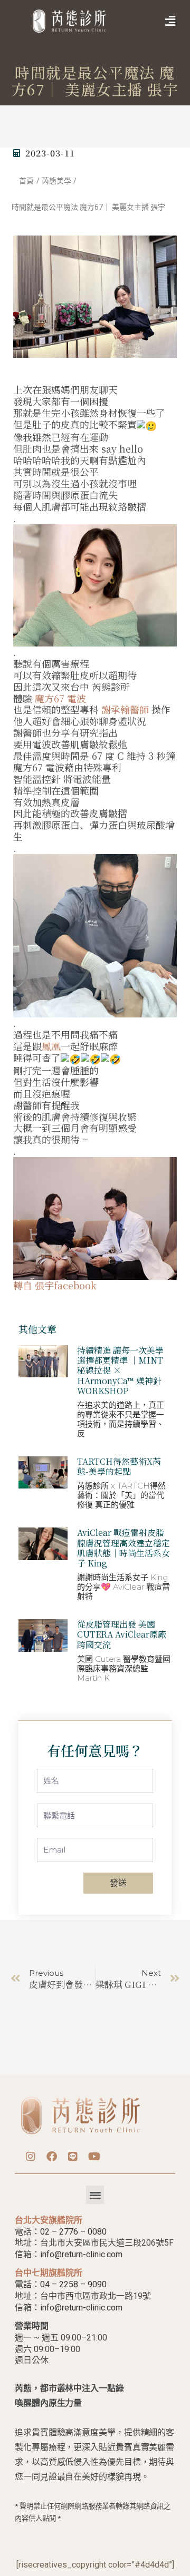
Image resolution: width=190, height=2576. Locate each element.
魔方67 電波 (60, 698)
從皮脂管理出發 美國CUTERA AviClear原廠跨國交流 (122, 1634)
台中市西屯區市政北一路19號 (96, 2296)
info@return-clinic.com (81, 2254)
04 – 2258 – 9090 (73, 2284)
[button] (155, 21)
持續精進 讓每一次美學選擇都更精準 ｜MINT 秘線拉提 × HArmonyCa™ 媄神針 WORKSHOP (120, 1370)
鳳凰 (51, 1046)
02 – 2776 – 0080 (73, 2232)
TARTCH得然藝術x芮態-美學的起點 (119, 1466)
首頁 (26, 181)
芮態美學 (56, 181)
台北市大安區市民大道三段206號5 (104, 2243)
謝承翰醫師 (125, 709)
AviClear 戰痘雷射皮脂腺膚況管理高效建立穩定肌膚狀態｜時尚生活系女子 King (123, 1548)
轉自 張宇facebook (55, 1285)
